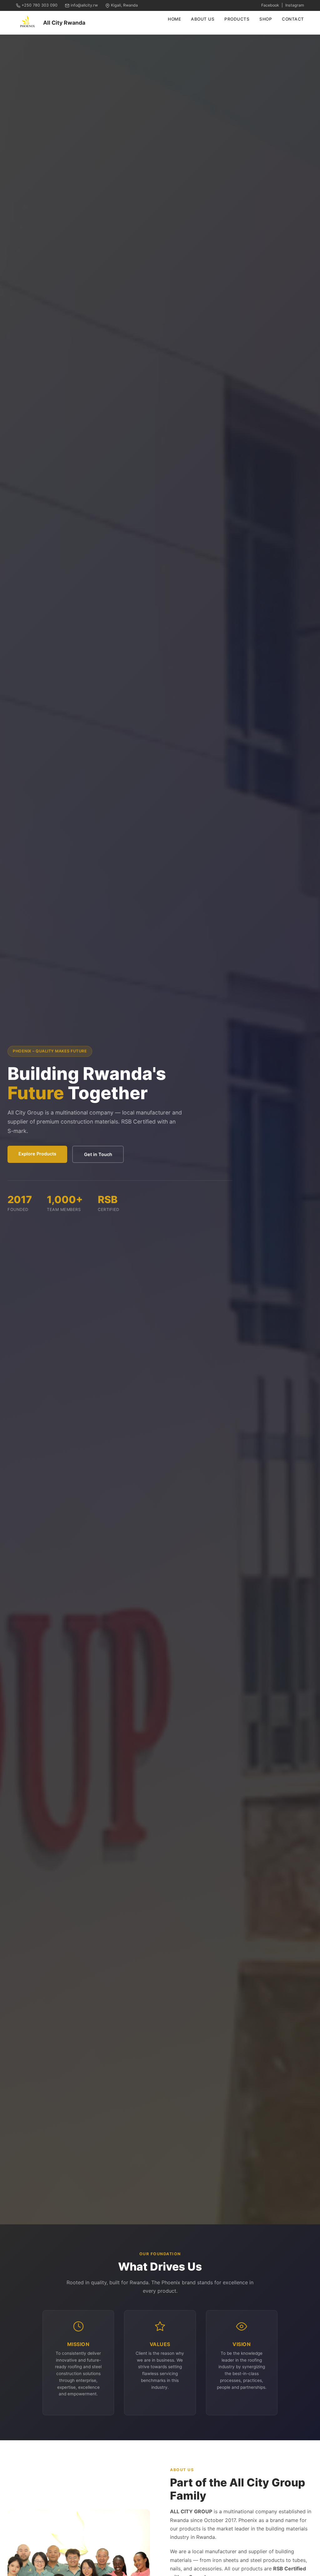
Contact (293, 19)
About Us (203, 19)
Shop (266, 19)
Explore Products (37, 1154)
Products (237, 19)
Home (174, 19)
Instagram (295, 5)
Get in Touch (98, 1154)
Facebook (270, 5)
